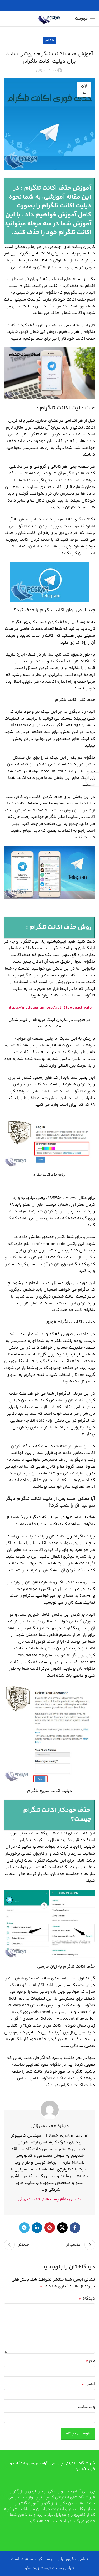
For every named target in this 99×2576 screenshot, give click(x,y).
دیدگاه (87, 2299)
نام (90, 2361)
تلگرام (50, 41)
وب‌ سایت (86, 2407)
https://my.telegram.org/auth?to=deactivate (49, 1008)
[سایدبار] (92, 779)
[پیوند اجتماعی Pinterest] (50, 2228)
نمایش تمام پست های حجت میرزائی (49, 2199)
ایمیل (88, 2384)
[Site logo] (50, 19)
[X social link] (62, 2228)
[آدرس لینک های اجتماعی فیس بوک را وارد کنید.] (75, 2228)
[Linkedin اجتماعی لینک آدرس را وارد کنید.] (37, 2228)
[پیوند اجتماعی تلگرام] (24, 2228)
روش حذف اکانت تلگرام (60, 927)
